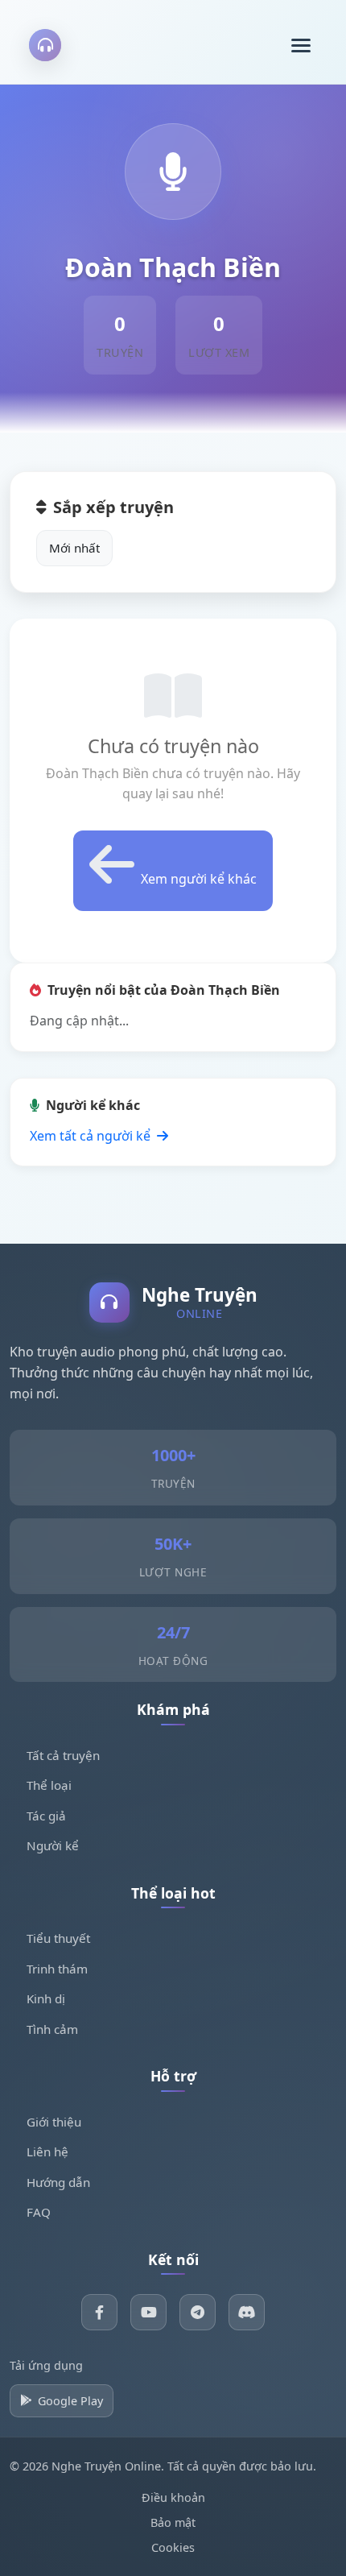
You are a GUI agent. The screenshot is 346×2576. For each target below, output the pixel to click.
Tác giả (46, 1816)
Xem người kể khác (199, 879)
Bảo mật (173, 2522)
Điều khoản (173, 2497)
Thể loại (49, 1785)
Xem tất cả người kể (92, 1136)
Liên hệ (47, 2151)
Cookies (173, 2547)
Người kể (53, 1845)
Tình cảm (52, 2029)
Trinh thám (57, 1969)
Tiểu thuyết (58, 1938)
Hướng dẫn (58, 2182)
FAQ (39, 2212)
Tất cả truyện (63, 1755)
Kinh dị (46, 1998)
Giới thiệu (54, 2122)
